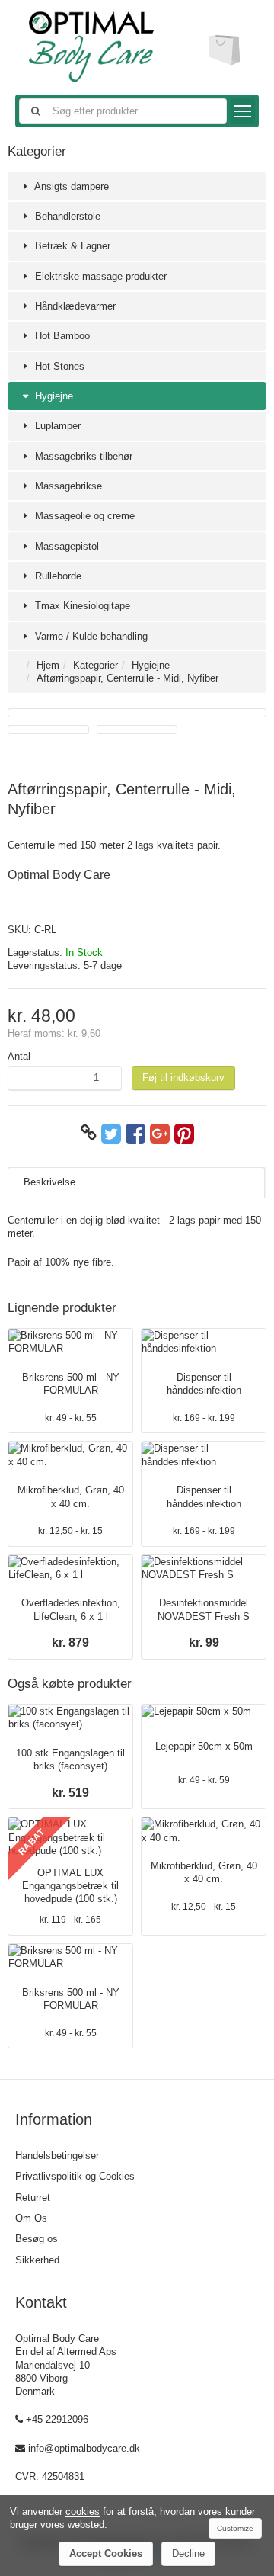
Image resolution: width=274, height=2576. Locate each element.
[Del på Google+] (160, 1133)
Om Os (31, 2218)
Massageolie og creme (83, 516)
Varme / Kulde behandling (90, 636)
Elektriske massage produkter (99, 276)
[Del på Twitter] (111, 1133)
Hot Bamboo (61, 336)
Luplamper (56, 426)
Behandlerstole (66, 216)
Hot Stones (58, 366)
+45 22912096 (57, 2419)
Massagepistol (65, 546)
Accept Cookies (106, 2554)
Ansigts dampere (70, 186)
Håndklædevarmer (74, 306)
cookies (83, 2512)
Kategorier (96, 665)
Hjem (48, 665)
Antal (19, 1056)
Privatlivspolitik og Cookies (75, 2176)
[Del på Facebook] (135, 1133)
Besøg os (37, 2239)
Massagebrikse (67, 486)
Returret (33, 2197)
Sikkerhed (37, 2260)
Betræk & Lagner (71, 246)
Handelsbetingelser (57, 2156)
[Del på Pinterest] (184, 1133)
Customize (235, 2528)
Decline (188, 2554)
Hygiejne (53, 396)
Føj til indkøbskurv (183, 1078)
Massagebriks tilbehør (82, 456)
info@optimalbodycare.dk (84, 2448)
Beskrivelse (49, 1182)
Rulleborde (57, 576)
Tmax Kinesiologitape (81, 606)
